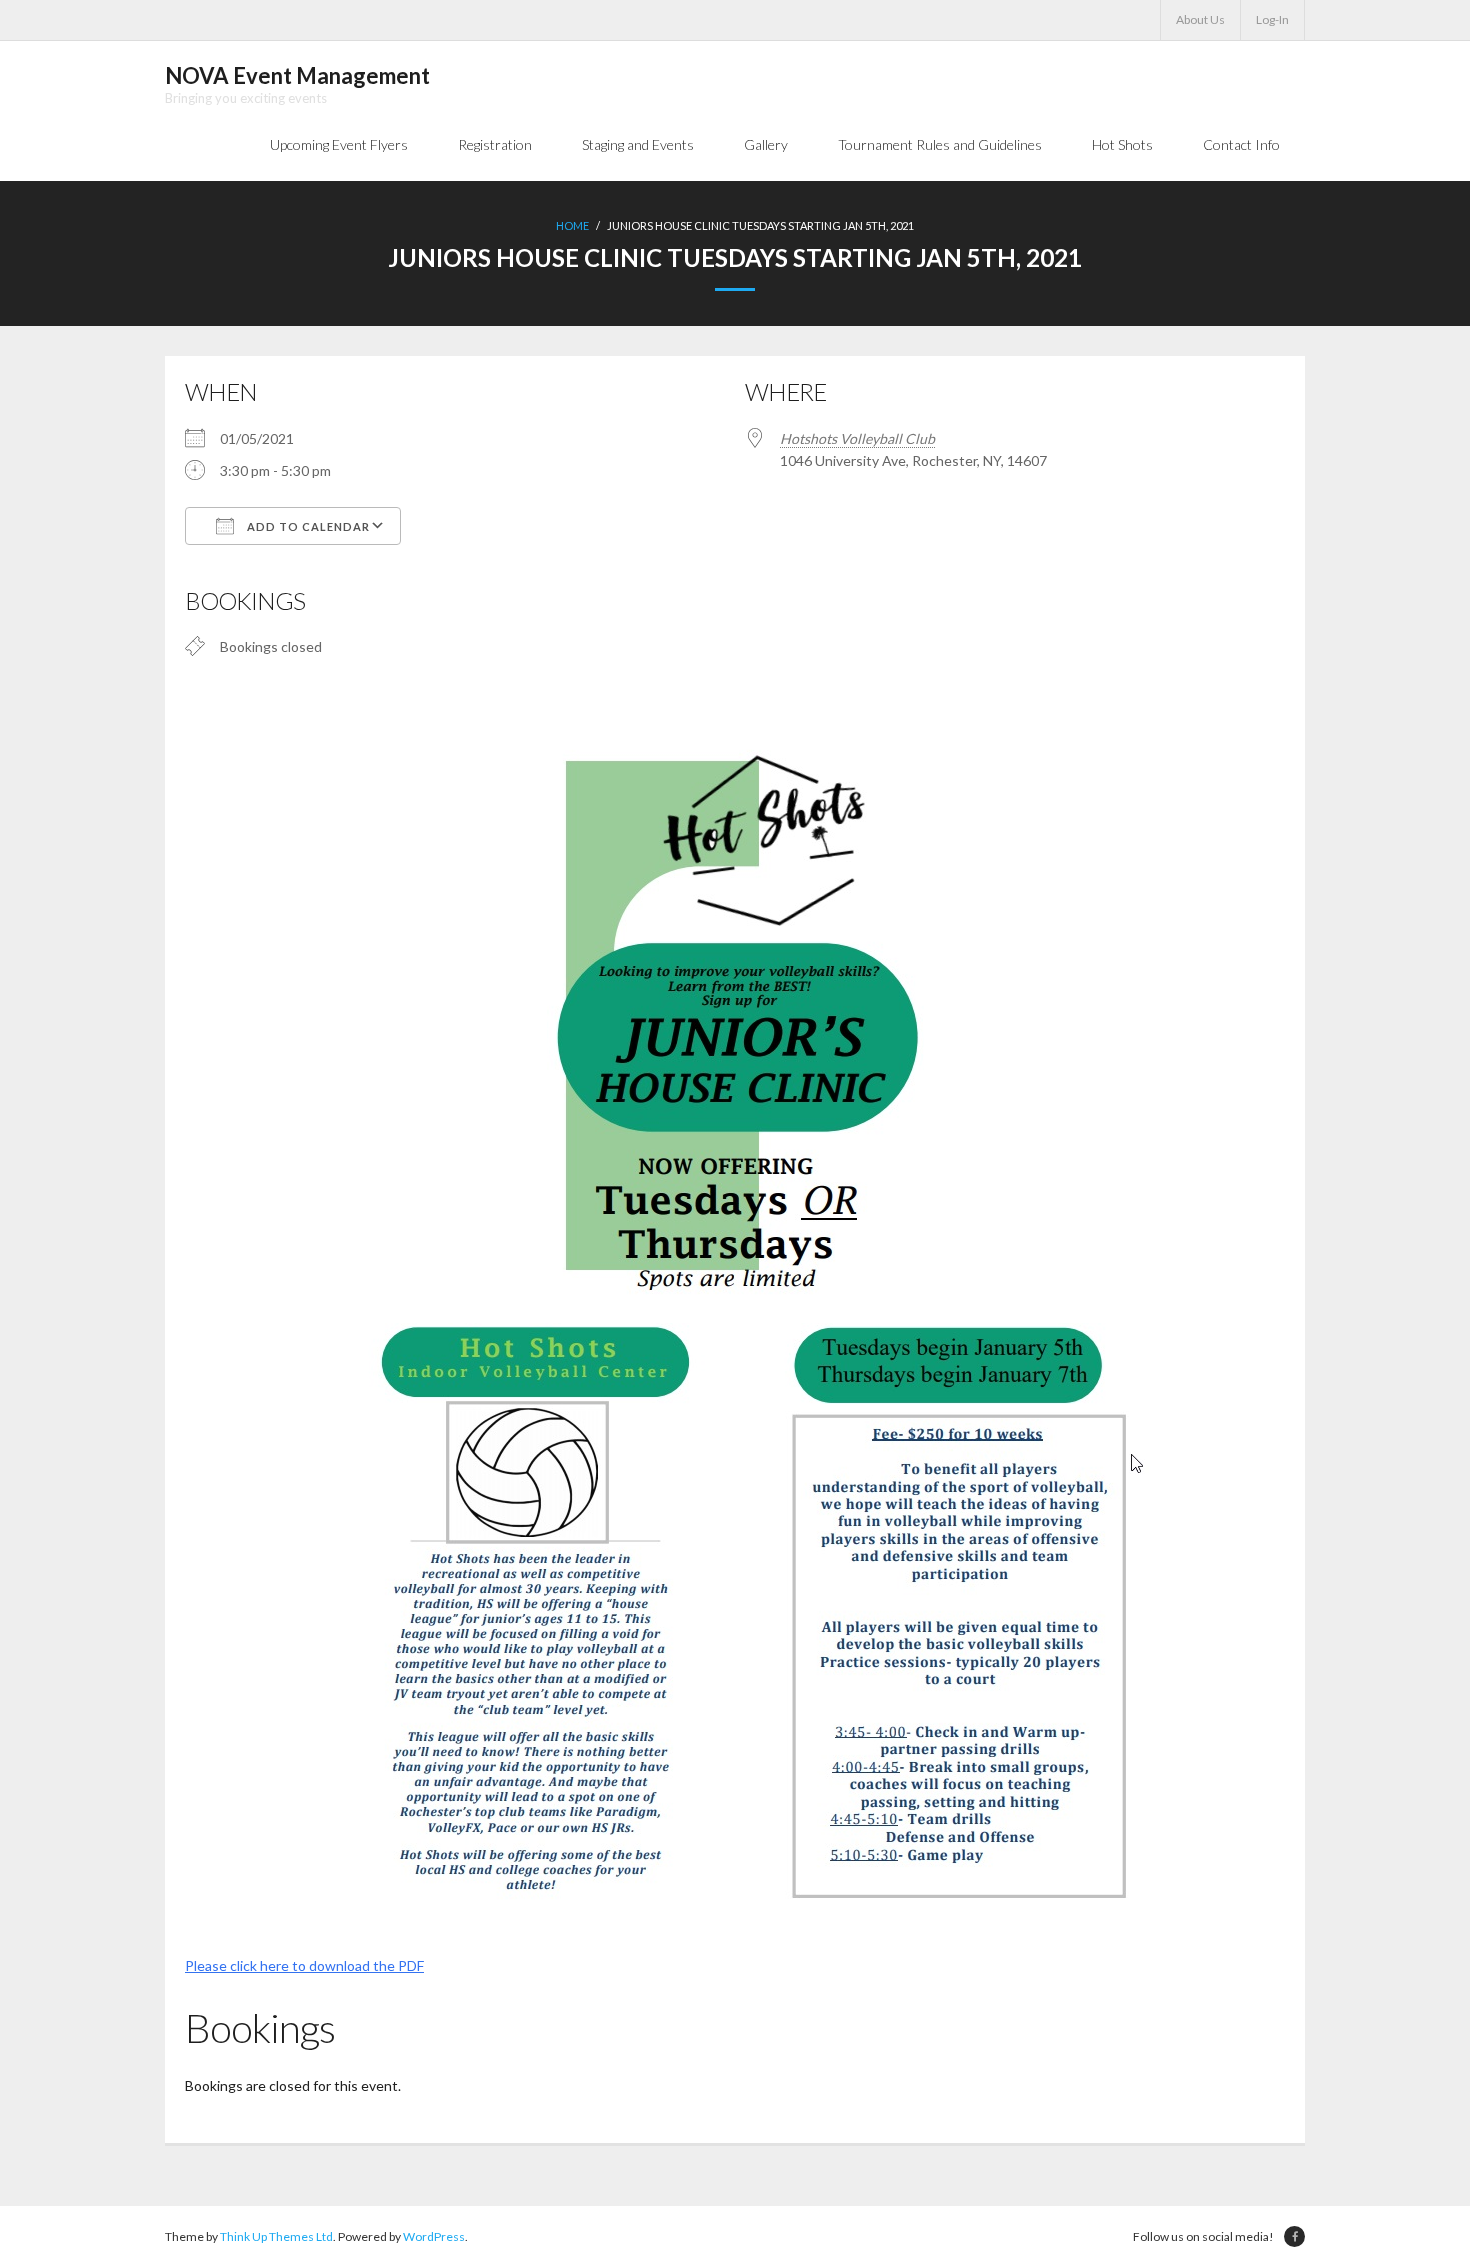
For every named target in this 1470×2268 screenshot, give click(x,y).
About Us (1200, 19)
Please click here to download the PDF (304, 1965)
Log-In (1272, 19)
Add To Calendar (307, 526)
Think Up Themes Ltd (276, 2236)
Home (572, 225)
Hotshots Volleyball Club (857, 438)
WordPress (434, 2236)
